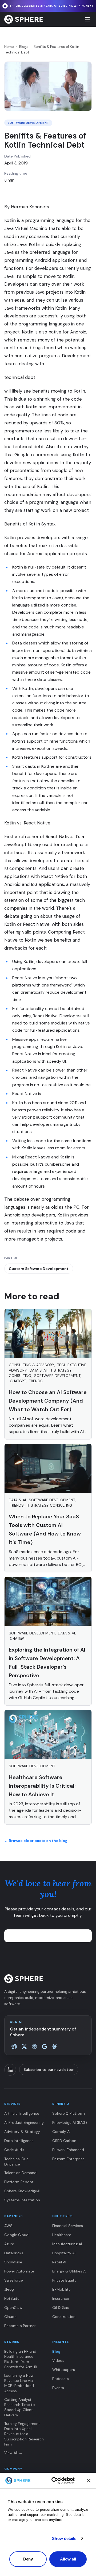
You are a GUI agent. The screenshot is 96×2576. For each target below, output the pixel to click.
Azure (9, 2244)
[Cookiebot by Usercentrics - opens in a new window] (63, 2481)
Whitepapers (64, 2370)
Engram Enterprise (68, 2159)
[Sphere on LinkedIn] (10, 2070)
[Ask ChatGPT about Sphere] (14, 2047)
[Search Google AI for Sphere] (45, 2047)
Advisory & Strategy (22, 2132)
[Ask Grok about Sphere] (24, 2047)
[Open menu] (87, 19)
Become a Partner (20, 2326)
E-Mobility (61, 2289)
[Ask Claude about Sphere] (55, 2047)
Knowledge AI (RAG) (70, 2122)
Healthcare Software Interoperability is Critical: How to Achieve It (42, 1786)
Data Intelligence (19, 2141)
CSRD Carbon (64, 2141)
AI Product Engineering (24, 2122)
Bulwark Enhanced (68, 2150)
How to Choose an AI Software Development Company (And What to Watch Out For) (48, 1401)
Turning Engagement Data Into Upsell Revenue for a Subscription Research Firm (24, 2434)
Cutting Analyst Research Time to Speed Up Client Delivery (20, 2407)
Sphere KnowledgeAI (22, 2191)
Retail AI (59, 2262)
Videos (58, 2360)
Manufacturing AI (67, 2244)
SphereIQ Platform (69, 2113)
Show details (64, 2538)
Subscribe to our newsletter (49, 2070)
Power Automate (19, 2271)
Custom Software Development (39, 1269)
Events (58, 2388)
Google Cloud (16, 2235)
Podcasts (61, 2379)
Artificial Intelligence (22, 2113)
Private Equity (64, 2280)
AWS (8, 2226)
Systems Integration (22, 2200)
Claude (10, 2317)
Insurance (61, 2298)
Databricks (14, 2253)
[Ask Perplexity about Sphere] (34, 2047)
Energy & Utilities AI (69, 2271)
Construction (64, 2317)
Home (9, 47)
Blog (56, 2351)
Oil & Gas (61, 2308)
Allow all (68, 2559)
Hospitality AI (64, 2253)
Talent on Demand (20, 2173)
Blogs (24, 47)
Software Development (28, 123)
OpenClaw (13, 2308)
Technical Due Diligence (16, 2161)
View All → (13, 2453)
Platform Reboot (19, 2182)
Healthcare (62, 2235)
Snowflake (13, 2262)
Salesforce (14, 2280)
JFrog (9, 2289)
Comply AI (61, 2132)
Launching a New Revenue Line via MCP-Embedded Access (19, 2383)
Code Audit (14, 2150)
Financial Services (68, 2226)
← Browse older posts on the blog (36, 1841)
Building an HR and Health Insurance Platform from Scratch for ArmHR (21, 2359)
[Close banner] (89, 2481)
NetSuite (12, 2298)
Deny (28, 2559)
